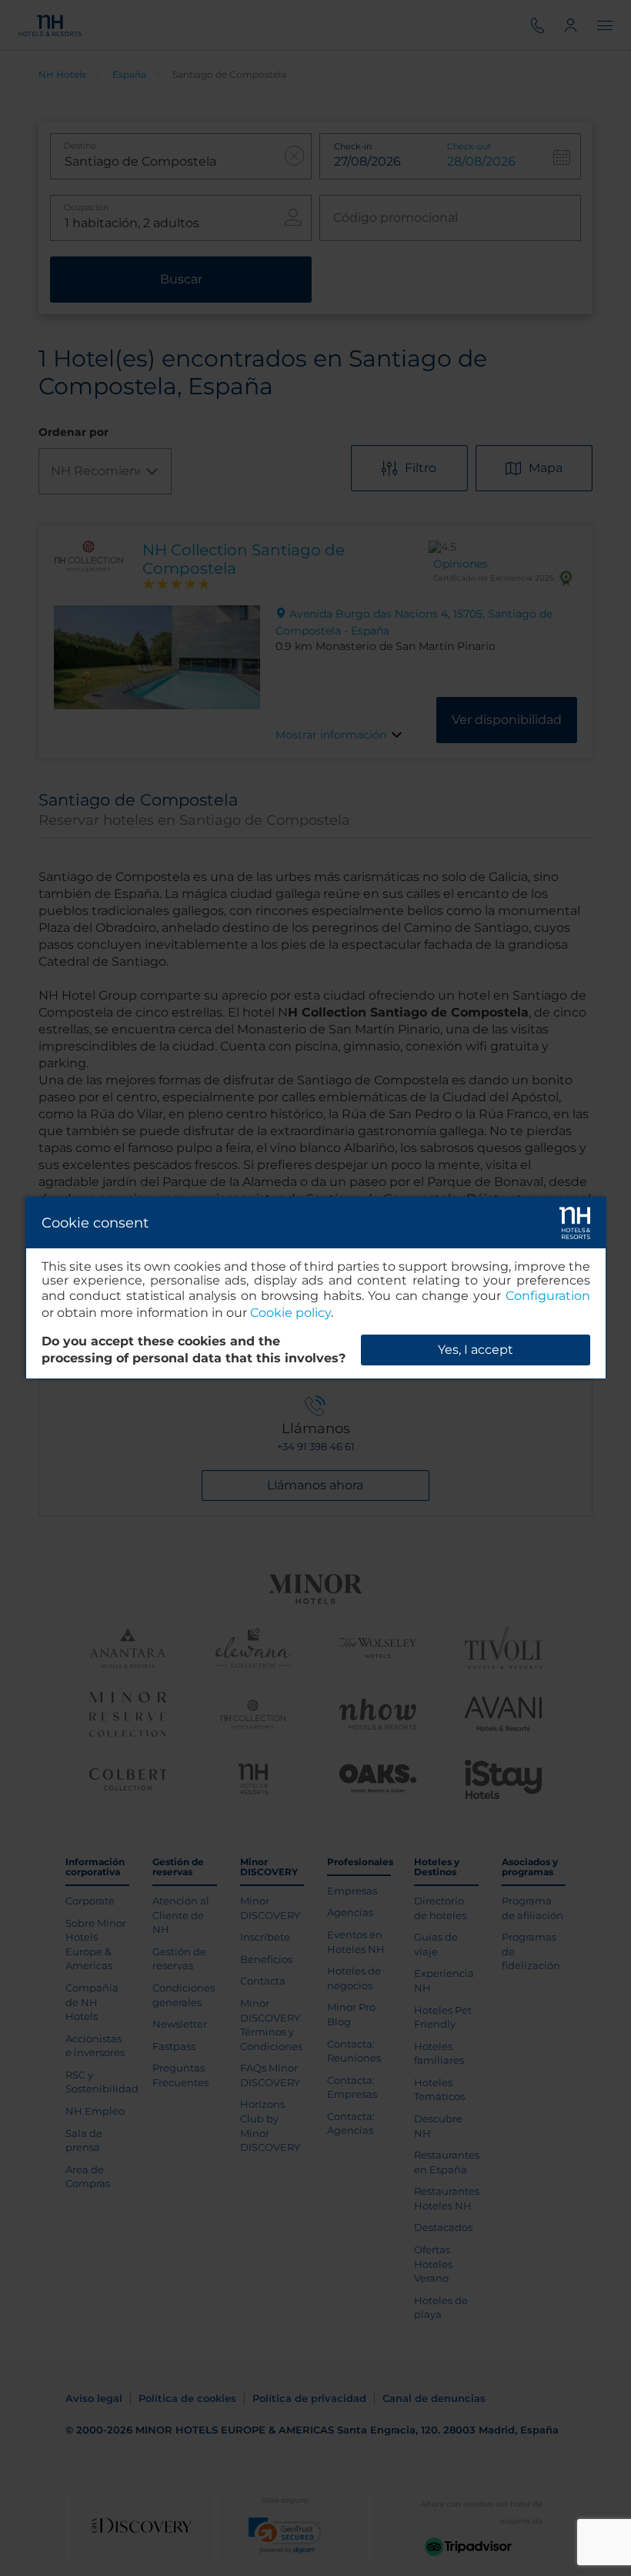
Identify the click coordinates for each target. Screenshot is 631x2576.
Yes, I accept (476, 1350)
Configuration (548, 1296)
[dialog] (316, 1288)
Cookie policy (290, 1313)
